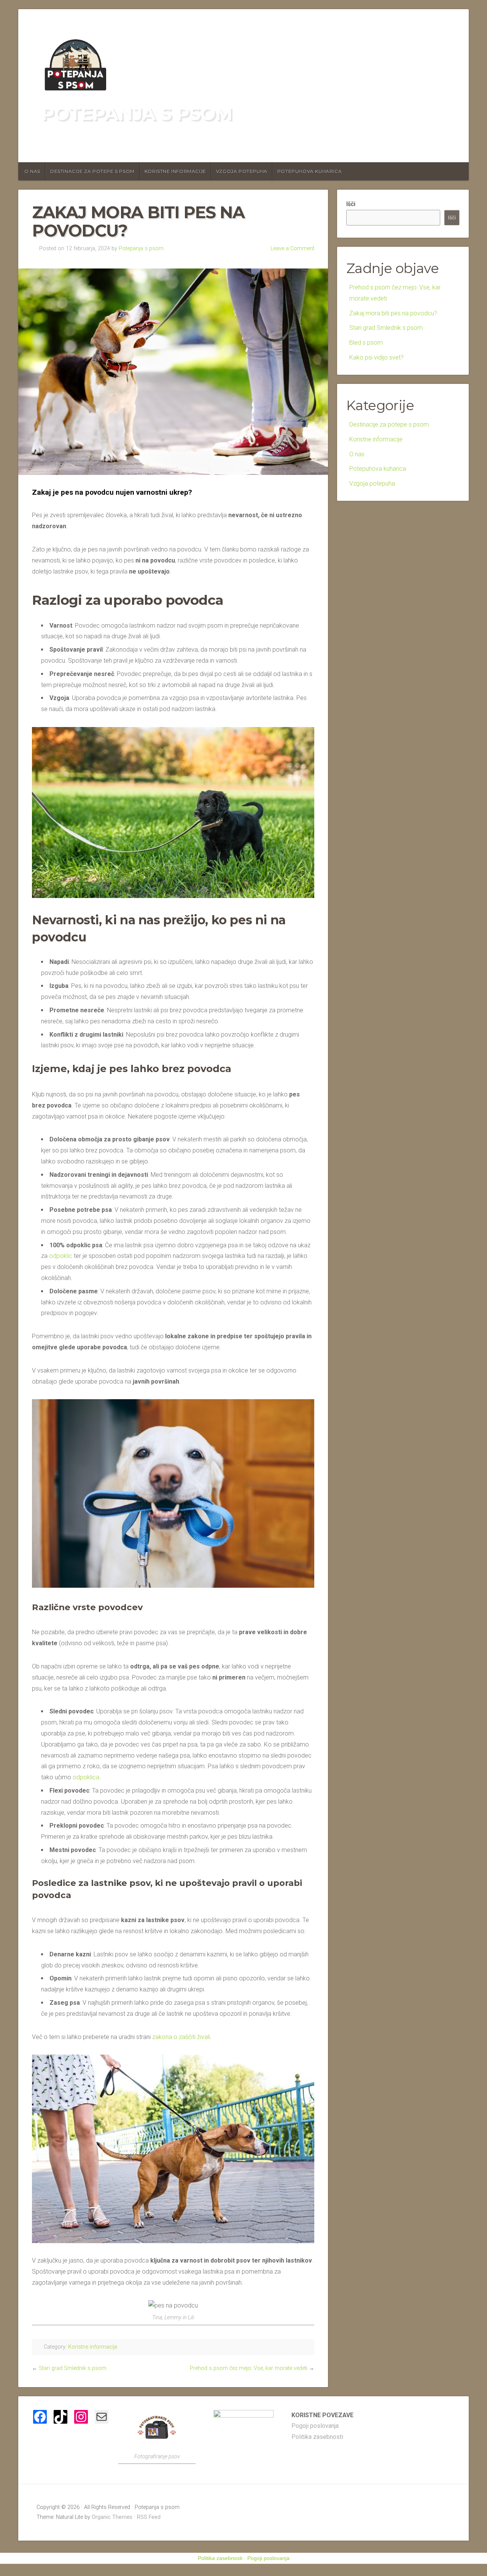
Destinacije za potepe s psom (92, 171)
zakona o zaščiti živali (181, 2037)
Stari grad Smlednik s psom (73, 2368)
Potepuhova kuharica (310, 171)
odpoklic (61, 1256)
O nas (32, 171)
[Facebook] (40, 2417)
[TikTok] (60, 2417)
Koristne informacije (175, 171)
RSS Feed (149, 2517)
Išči (351, 204)
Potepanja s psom (137, 113)
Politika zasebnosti (317, 2437)
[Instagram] (81, 2417)
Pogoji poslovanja (315, 2426)
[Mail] (102, 2417)
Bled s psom (366, 343)
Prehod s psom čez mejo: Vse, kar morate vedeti (249, 2368)
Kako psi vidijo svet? (376, 357)
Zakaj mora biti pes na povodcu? (393, 313)
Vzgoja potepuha (242, 171)
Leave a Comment (292, 248)
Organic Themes (112, 2517)
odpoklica (86, 1777)
